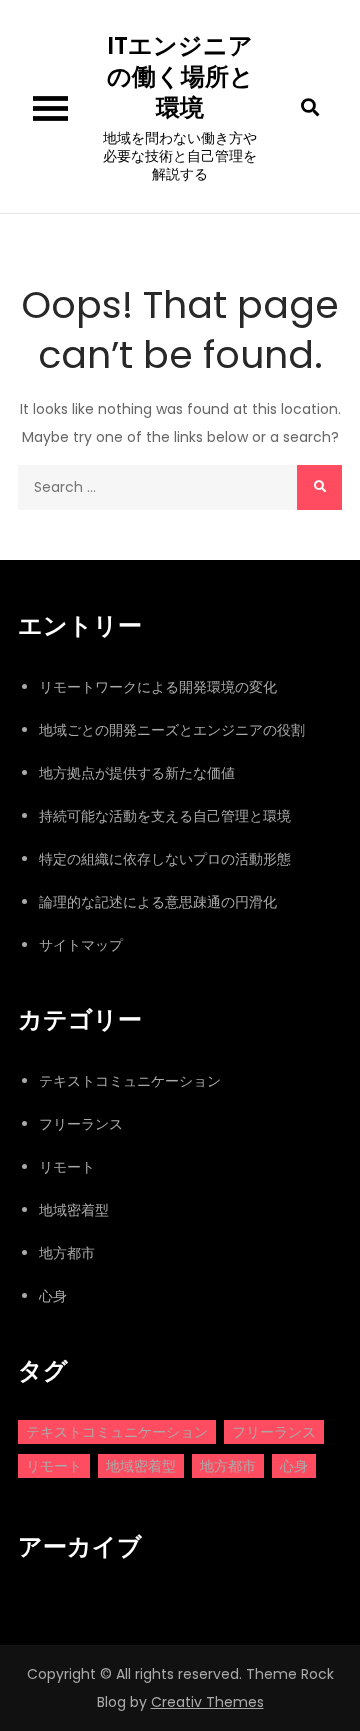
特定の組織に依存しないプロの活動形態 (165, 859)
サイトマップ (81, 945)
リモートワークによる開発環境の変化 (158, 687)
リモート (67, 1167)
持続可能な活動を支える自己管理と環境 (165, 816)
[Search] (319, 487)
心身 (53, 1296)
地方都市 (67, 1253)
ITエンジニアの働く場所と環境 (180, 76)
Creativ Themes (207, 1702)
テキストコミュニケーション (130, 1081)
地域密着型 (74, 1210)
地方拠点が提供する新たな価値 (137, 773)
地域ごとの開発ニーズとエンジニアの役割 (172, 730)
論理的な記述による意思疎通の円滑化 (158, 902)
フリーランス (81, 1124)
